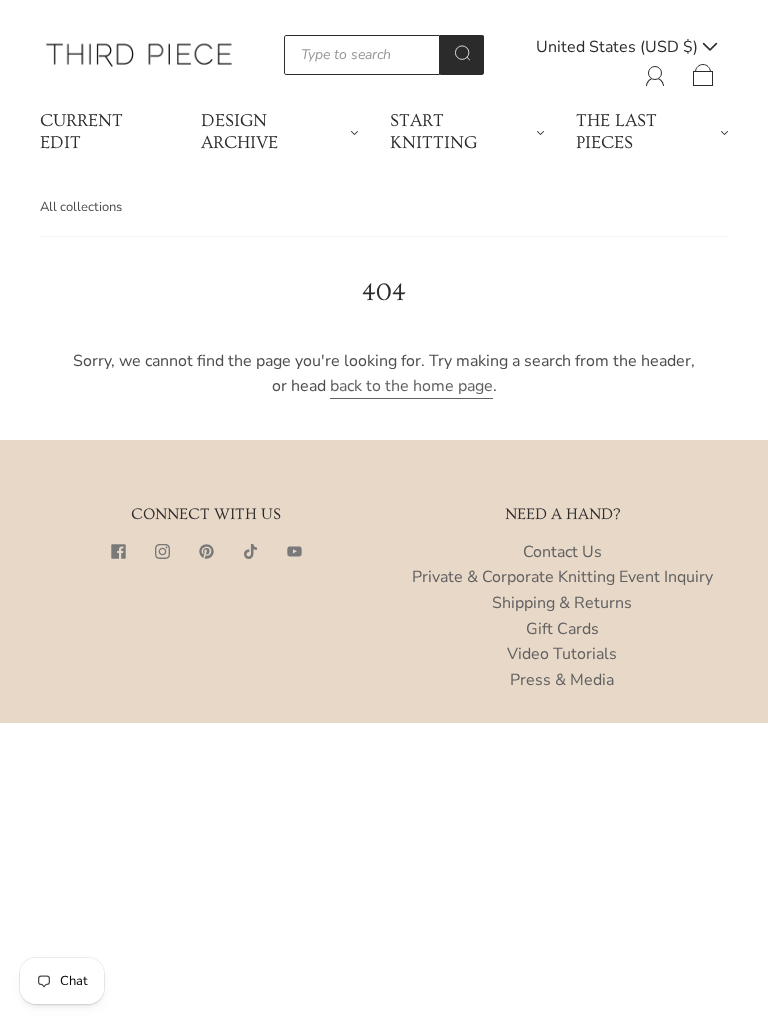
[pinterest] (206, 552)
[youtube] (294, 552)
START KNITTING (433, 132)
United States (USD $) (619, 47)
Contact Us (562, 552)
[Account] (655, 72)
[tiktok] (250, 552)
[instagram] (162, 552)
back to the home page (411, 386)
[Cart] (703, 72)
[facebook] (118, 552)
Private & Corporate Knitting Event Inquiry (562, 577)
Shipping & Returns (562, 603)
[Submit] (462, 53)
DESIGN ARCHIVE (239, 132)
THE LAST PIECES (616, 132)
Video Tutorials (562, 654)
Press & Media (562, 680)
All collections (81, 207)
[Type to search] (362, 55)
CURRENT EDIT (81, 132)
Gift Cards (562, 629)
